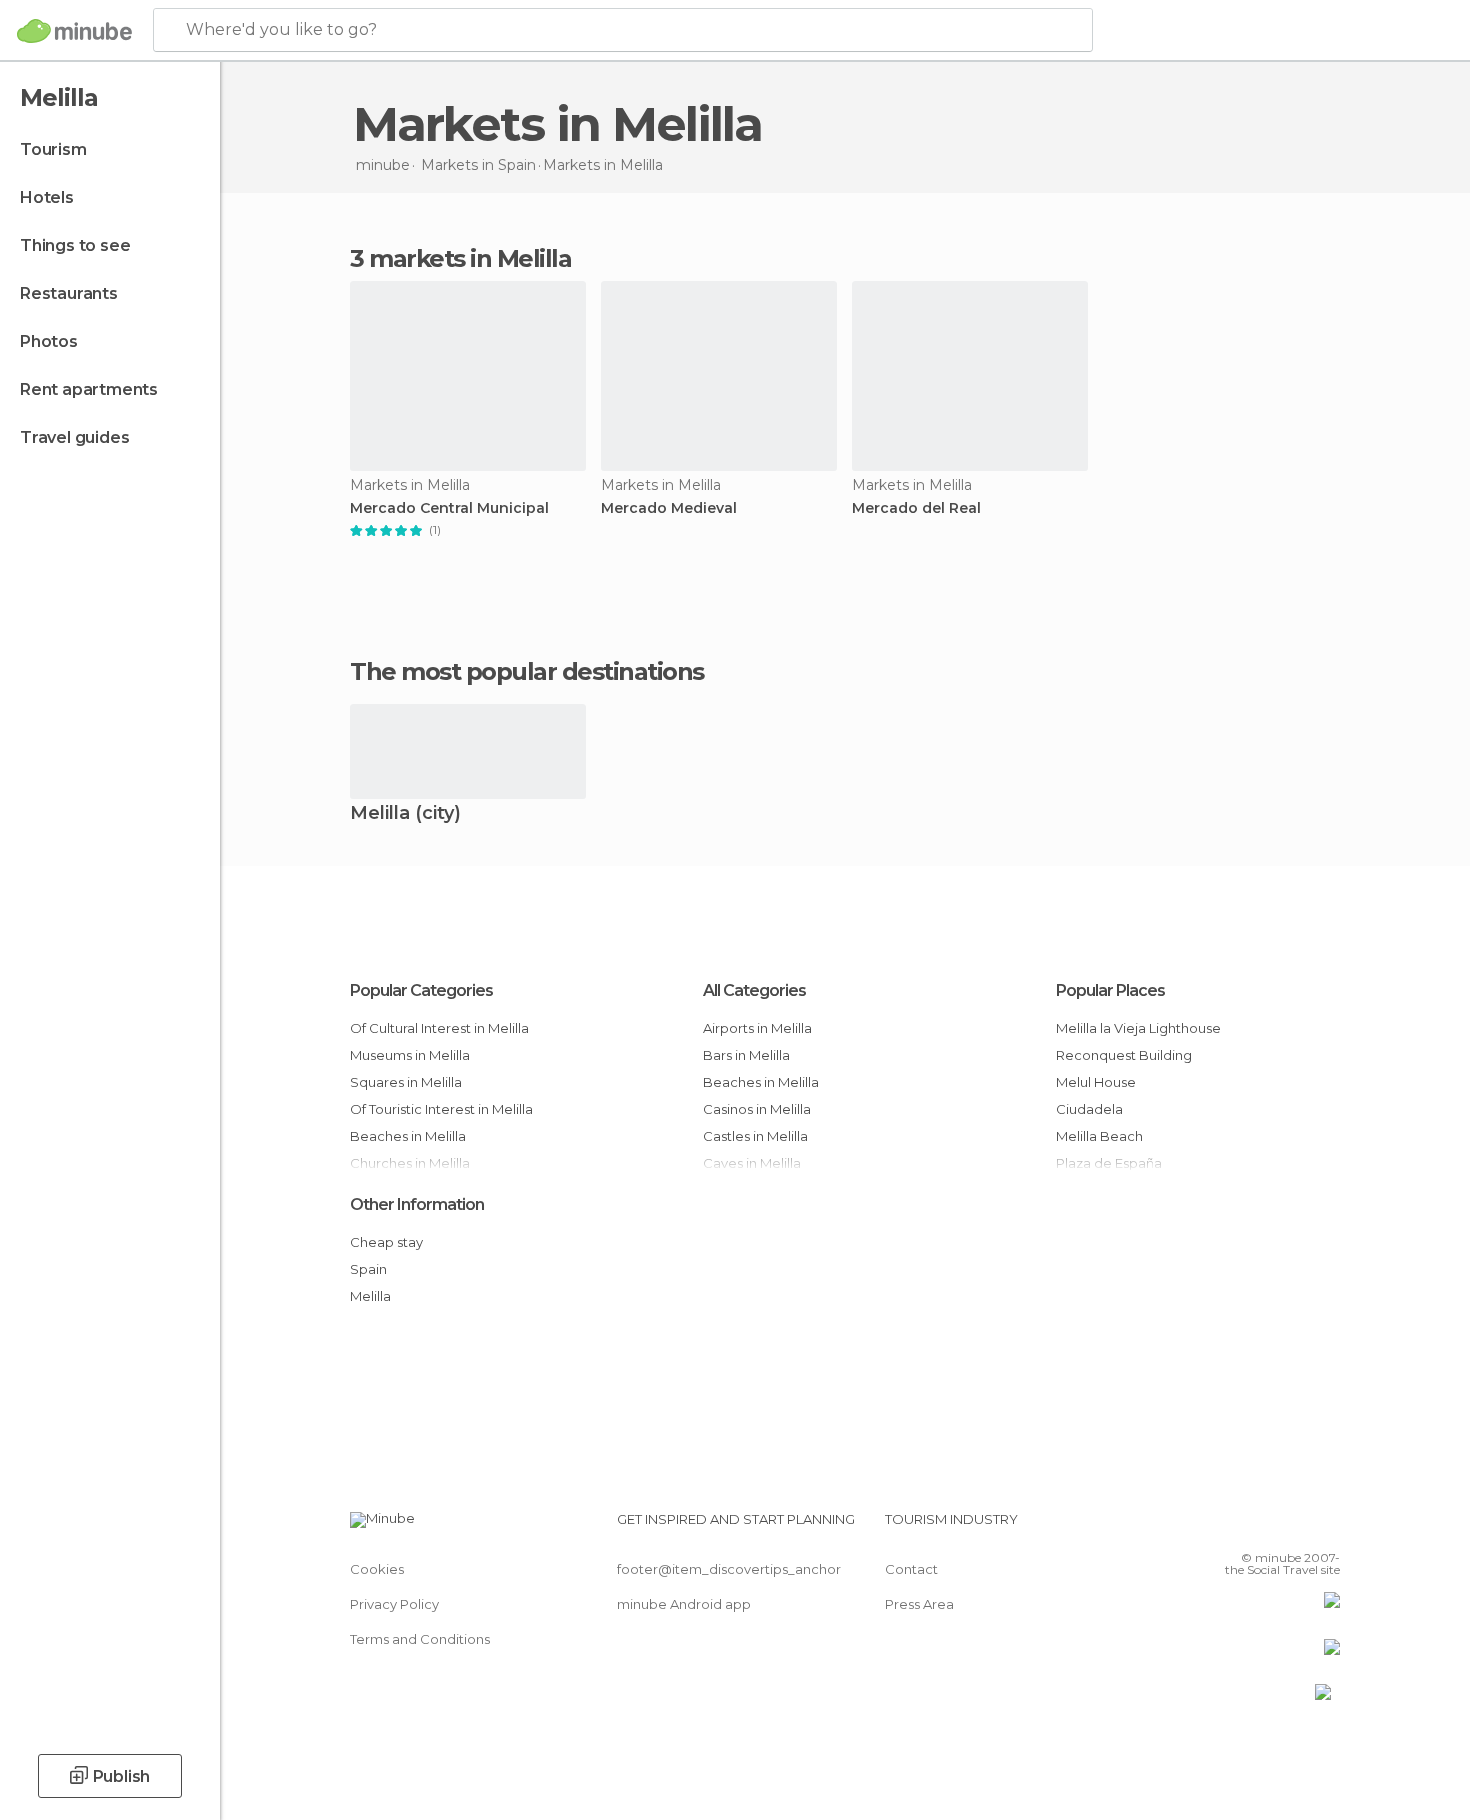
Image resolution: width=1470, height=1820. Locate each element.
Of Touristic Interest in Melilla (441, 1109)
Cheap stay (386, 1242)
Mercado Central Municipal (449, 508)
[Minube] (74, 31)
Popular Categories (421, 990)
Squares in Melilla (406, 1082)
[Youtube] (1325, 1527)
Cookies (377, 1569)
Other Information (417, 1204)
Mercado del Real (916, 508)
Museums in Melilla (410, 1055)
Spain (368, 1269)
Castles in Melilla (755, 1136)
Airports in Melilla (757, 1028)
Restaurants (69, 293)
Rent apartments (89, 389)
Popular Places (1110, 990)
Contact (911, 1569)
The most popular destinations (527, 672)
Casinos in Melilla (757, 1109)
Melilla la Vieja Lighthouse (1138, 1028)
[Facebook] (1226, 1527)
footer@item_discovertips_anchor (729, 1569)
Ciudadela (1089, 1109)
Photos (49, 341)
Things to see (75, 245)
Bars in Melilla (746, 1055)
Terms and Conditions (420, 1639)
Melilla (370, 1296)
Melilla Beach (1099, 1136)
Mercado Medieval (669, 508)
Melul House (1096, 1082)
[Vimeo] (1292, 1527)
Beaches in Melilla (408, 1136)
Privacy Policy (394, 1604)
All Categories (754, 990)
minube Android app (684, 1604)
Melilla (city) (405, 814)
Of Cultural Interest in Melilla (439, 1028)
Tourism (53, 149)
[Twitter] (1259, 1527)
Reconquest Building (1124, 1055)
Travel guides (74, 437)
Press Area (919, 1604)
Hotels (47, 197)
